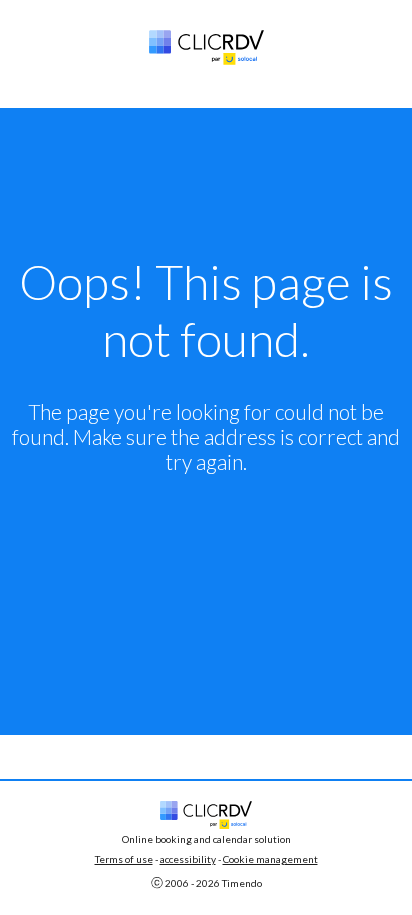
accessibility (188, 859)
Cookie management (270, 859)
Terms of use (124, 859)
